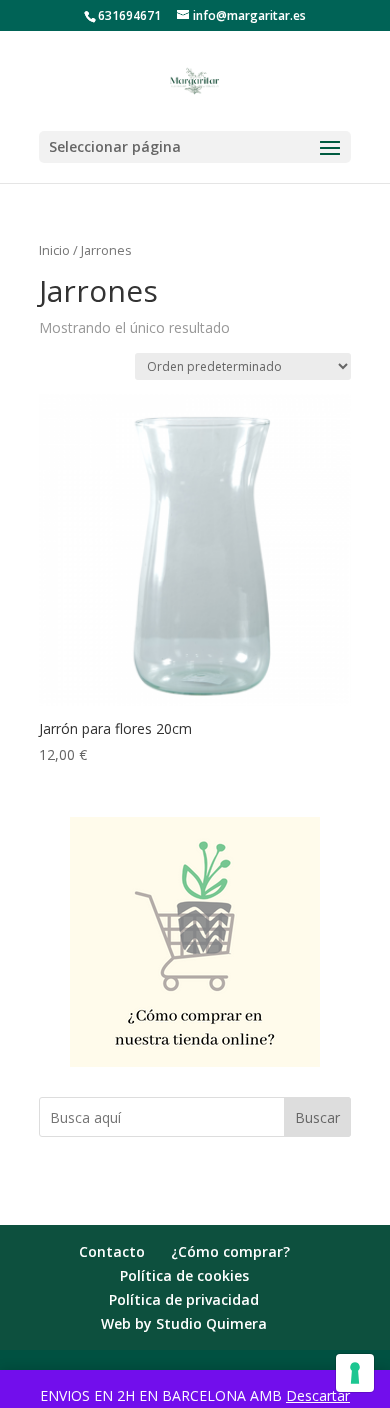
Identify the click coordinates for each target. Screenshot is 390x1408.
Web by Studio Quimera (184, 1323)
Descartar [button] (318, 1395)
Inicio (54, 250)
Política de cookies (184, 1275)
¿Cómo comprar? (230, 1251)
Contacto (112, 1251)
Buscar (317, 1117)
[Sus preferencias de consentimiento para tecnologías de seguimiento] (355, 1373)
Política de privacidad (184, 1299)
